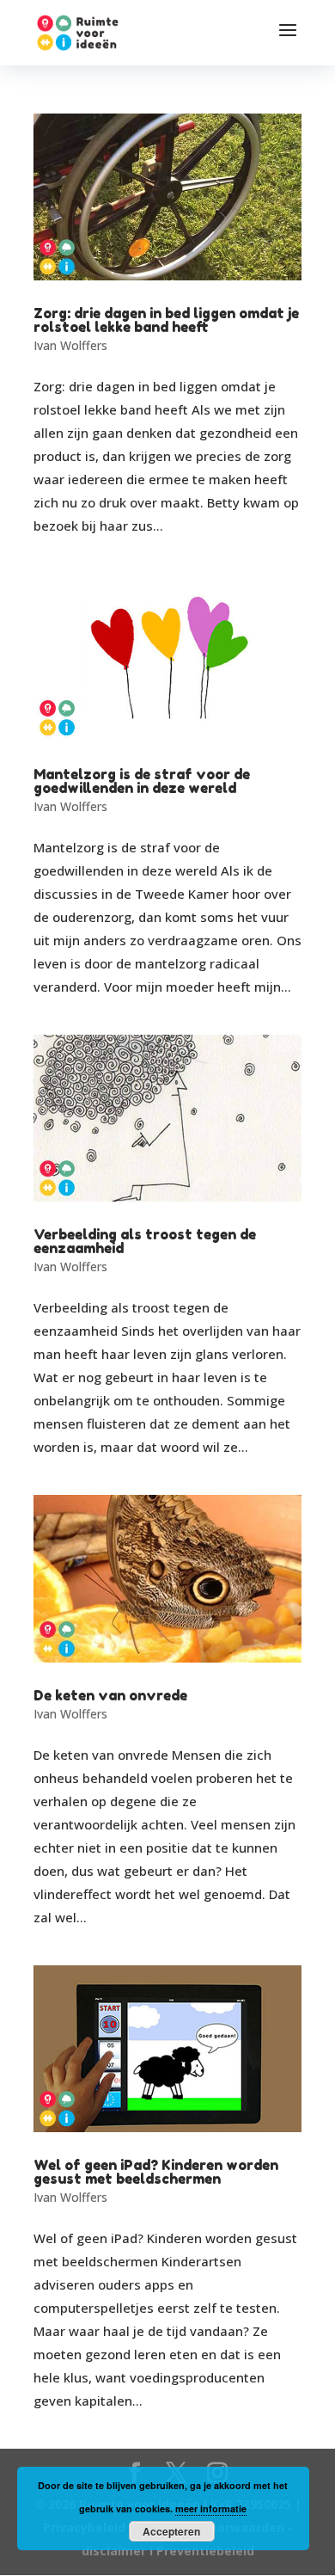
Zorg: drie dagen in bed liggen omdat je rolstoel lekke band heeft (166, 320)
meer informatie (211, 2508)
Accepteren (171, 2531)
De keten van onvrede (110, 1695)
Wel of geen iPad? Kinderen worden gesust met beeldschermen (156, 2172)
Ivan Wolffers (70, 345)
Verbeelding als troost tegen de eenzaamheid (145, 1241)
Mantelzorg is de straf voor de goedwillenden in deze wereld (142, 781)
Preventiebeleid (205, 2551)
